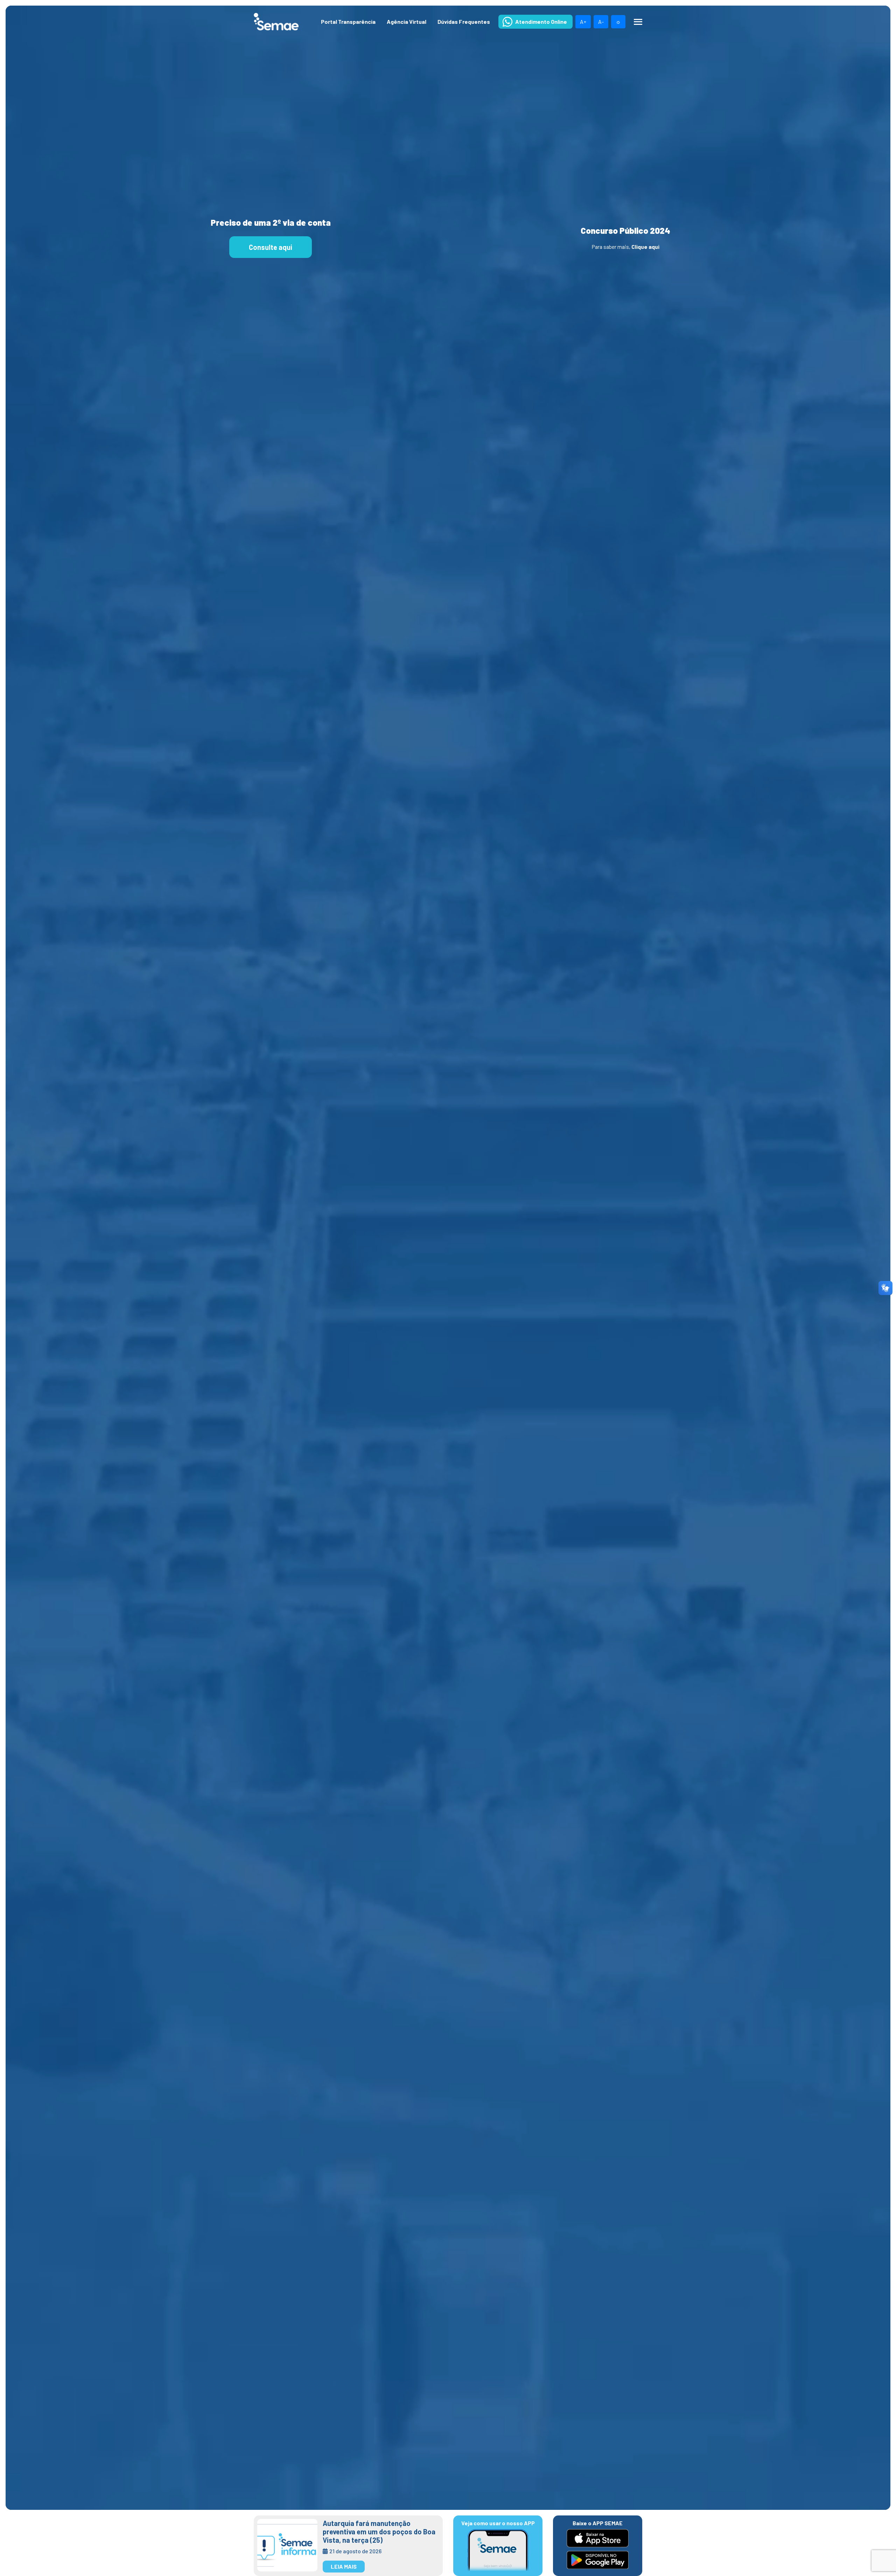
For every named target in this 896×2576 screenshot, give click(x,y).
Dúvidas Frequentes (464, 22)
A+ (583, 22)
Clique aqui (645, 247)
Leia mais (344, 2566)
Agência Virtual (407, 22)
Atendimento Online (541, 22)
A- (601, 22)
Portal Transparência (348, 22)
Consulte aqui (271, 247)
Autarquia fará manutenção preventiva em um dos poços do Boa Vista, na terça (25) (379, 2532)
